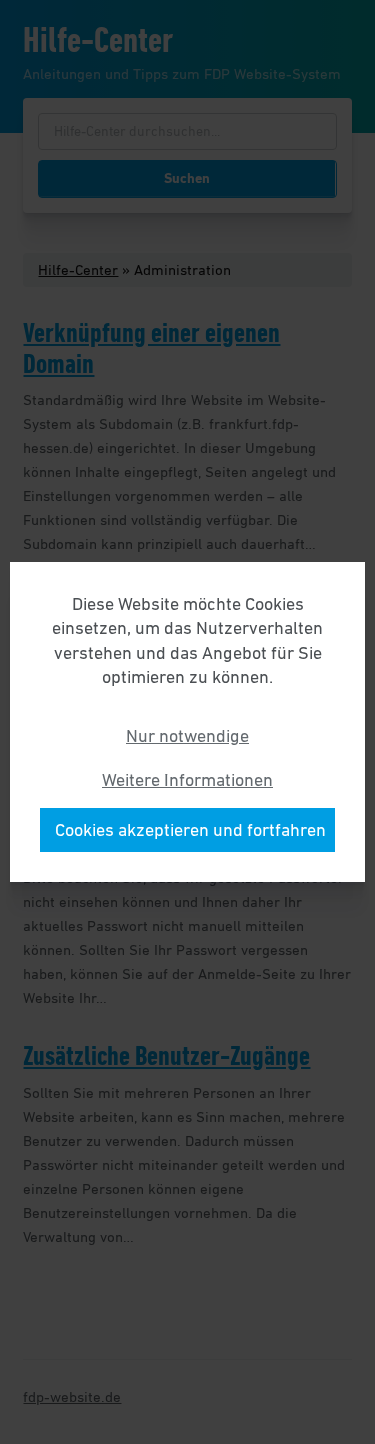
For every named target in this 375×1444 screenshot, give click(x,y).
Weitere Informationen (187, 780)
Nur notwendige (187, 736)
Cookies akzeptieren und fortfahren (190, 830)
